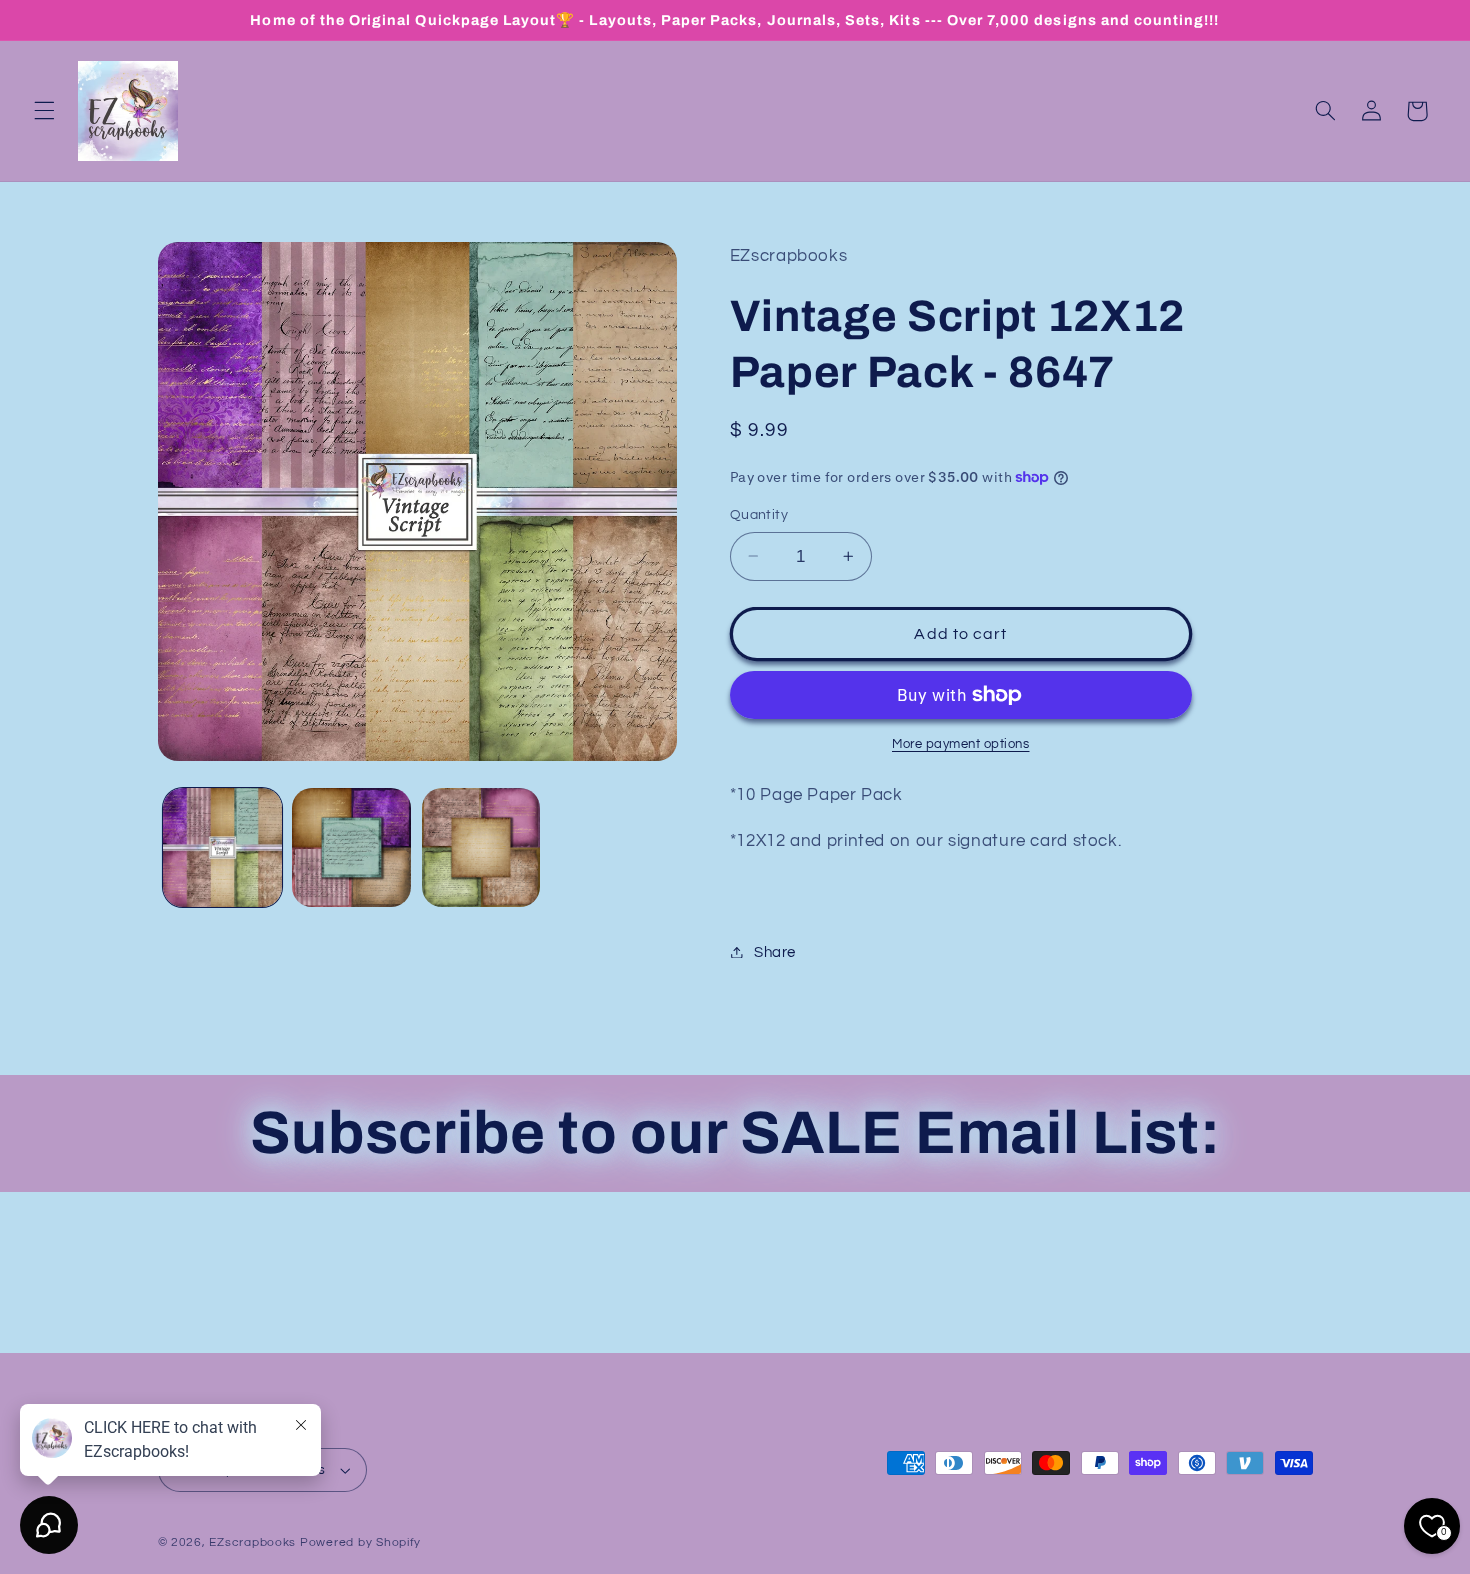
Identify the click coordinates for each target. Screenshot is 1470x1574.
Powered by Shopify (360, 1542)
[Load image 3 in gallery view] (481, 847)
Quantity (759, 515)
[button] (44, 111)
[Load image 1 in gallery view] (222, 847)
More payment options (961, 743)
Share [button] (775, 951)
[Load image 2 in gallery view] (351, 847)
